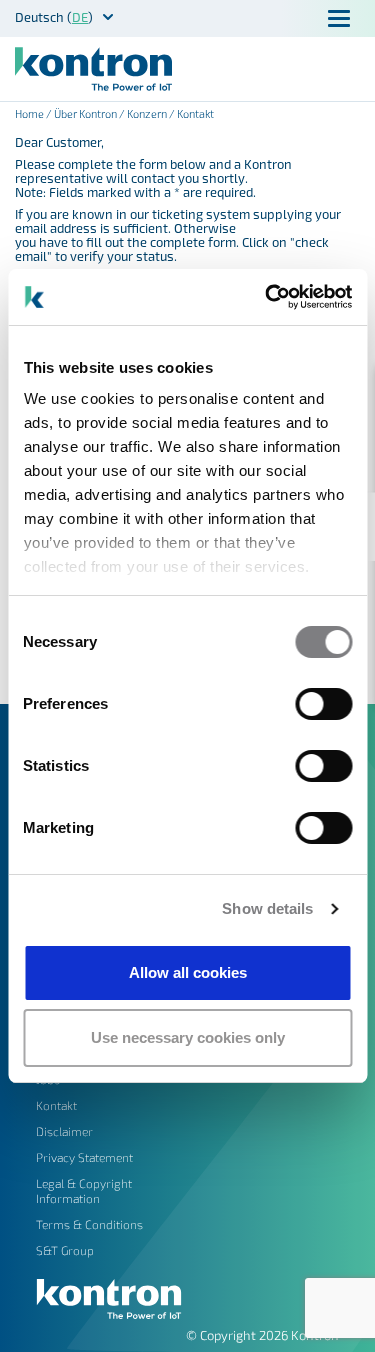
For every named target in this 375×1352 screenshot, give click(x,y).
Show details (267, 908)
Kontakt (56, 1105)
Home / (34, 113)
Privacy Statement (84, 1157)
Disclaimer (64, 1131)
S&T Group (65, 1250)
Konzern (147, 113)
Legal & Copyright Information (84, 1190)
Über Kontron (85, 113)
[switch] (323, 704)
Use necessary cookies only (188, 1037)
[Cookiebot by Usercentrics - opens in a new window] (267, 297)
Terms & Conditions (89, 1224)
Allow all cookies (188, 972)
